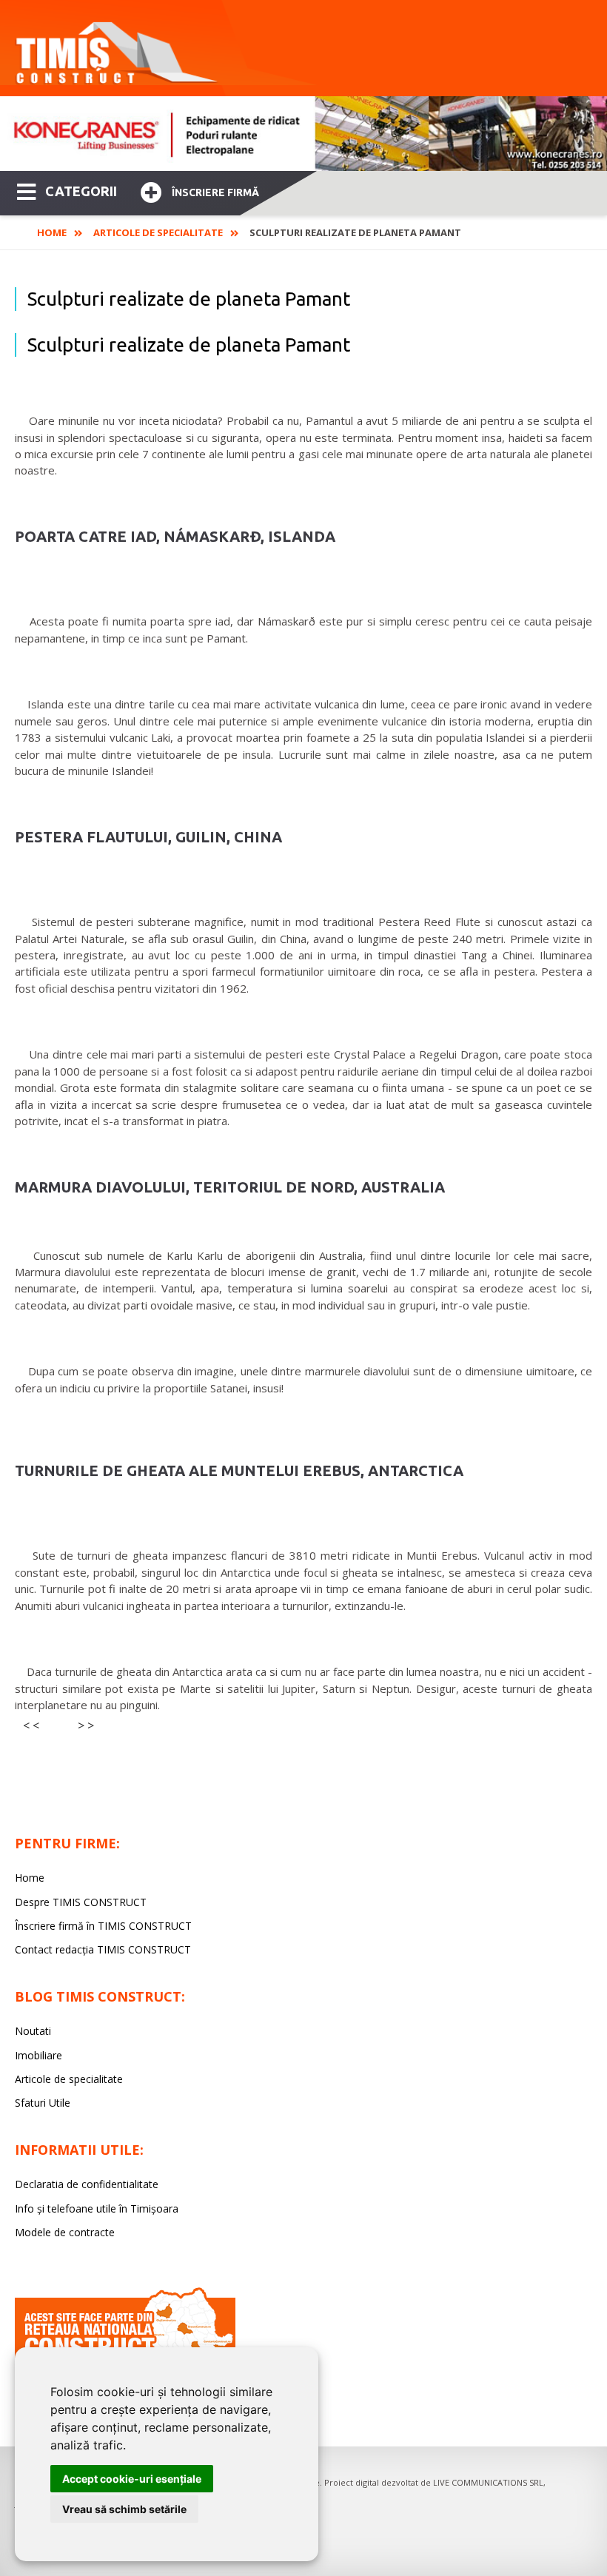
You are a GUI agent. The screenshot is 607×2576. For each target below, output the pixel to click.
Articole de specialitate (158, 232)
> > (86, 1725)
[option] (303, 134)
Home (52, 232)
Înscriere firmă (215, 192)
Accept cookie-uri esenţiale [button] (132, 2479)
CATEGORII (81, 191)
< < (31, 1725)
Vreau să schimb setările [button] (124, 2509)
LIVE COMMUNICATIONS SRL (488, 2482)
